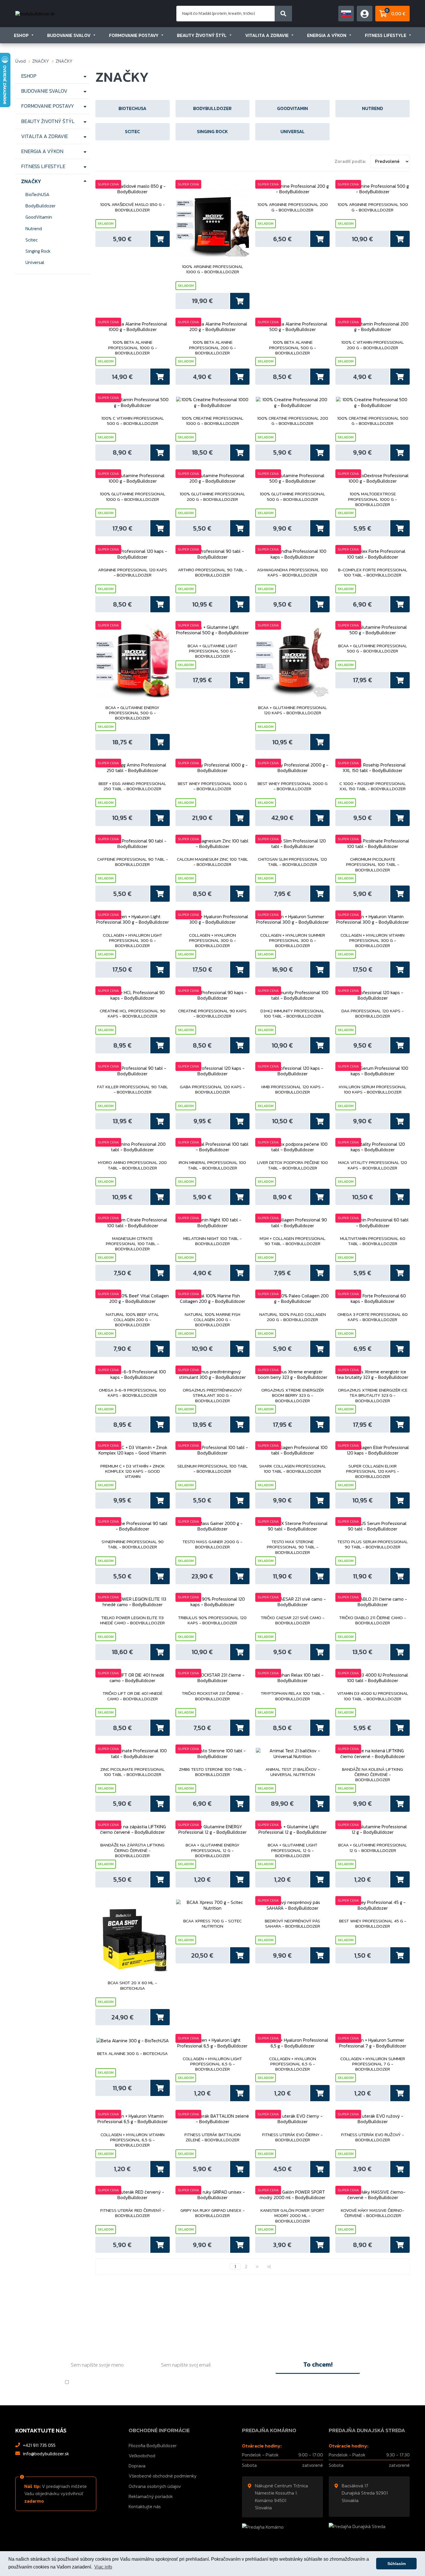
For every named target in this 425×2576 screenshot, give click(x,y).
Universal (35, 262)
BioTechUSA (37, 194)
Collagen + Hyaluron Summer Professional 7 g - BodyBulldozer (373, 2064)
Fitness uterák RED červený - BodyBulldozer (132, 2213)
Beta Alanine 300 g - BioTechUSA (132, 2054)
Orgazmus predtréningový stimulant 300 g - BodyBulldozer (212, 1395)
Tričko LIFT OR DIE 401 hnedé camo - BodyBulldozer (133, 1696)
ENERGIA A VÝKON (327, 35)
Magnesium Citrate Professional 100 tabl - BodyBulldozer (132, 1244)
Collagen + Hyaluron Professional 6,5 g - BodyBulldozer (293, 2064)
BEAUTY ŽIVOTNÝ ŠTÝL (202, 35)
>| (269, 2267)
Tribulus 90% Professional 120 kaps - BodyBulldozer (212, 1621)
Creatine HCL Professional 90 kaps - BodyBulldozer (133, 1014)
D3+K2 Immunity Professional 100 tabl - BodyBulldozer (292, 1014)
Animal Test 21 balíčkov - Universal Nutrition (293, 1772)
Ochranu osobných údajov (124, 2382)
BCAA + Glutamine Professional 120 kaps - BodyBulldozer (293, 711)
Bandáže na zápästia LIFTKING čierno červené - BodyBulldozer (132, 1850)
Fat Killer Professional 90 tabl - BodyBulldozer (133, 1090)
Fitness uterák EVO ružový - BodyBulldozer (373, 2138)
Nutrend (34, 228)
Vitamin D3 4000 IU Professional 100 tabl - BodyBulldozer (373, 1696)
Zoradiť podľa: (350, 161)
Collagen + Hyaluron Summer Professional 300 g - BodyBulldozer (293, 941)
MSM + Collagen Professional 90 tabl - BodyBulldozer (293, 1241)
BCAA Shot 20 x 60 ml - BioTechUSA (132, 1986)
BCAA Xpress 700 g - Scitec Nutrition (212, 1924)
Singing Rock (38, 251)
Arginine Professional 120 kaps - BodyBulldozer (133, 573)
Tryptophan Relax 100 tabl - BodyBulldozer (293, 1696)
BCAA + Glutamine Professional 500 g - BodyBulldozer (373, 649)
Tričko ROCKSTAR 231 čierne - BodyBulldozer (212, 1696)
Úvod (21, 61)
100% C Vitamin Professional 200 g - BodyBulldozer (373, 345)
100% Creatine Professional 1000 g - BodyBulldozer (212, 421)
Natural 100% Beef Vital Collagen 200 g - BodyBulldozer (132, 1320)
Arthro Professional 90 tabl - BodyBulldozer (212, 573)
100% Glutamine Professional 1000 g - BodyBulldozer (133, 497)
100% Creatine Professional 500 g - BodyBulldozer (373, 421)
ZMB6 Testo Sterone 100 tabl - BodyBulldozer (212, 1772)
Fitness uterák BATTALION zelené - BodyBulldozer (212, 2138)
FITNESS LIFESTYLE (386, 35)
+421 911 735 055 (39, 2445)
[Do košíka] (160, 239)
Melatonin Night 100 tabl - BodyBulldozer (212, 1241)
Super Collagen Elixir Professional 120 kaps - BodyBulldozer (373, 1471)
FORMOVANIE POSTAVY (134, 35)
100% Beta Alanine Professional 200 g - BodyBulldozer (212, 348)
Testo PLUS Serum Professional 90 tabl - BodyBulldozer (373, 1545)
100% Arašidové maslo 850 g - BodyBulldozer (132, 207)
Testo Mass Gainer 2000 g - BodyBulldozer (212, 1545)
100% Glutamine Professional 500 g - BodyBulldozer (292, 497)
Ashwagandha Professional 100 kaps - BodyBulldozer (292, 573)
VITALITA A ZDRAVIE (267, 35)
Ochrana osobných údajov (155, 2486)
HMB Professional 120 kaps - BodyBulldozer (293, 1090)
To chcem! (318, 2364)
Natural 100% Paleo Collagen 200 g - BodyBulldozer (293, 1317)
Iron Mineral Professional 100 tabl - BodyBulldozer (212, 1165)
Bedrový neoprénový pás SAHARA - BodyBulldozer (292, 1924)
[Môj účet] (346, 14)
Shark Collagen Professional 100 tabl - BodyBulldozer (293, 1469)
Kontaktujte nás (145, 2506)
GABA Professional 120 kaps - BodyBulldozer (212, 1090)
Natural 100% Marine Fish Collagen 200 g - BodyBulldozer (212, 1320)
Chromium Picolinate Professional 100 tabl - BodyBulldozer (373, 865)
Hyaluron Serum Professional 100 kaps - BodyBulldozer (373, 1090)
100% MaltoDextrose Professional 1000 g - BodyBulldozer (373, 499)
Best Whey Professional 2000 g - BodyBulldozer (293, 786)
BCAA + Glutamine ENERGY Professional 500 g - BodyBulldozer (132, 713)
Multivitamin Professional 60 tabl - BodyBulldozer (373, 1241)
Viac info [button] (103, 2567)
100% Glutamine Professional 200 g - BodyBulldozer (212, 497)
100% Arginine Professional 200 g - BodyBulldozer (293, 207)
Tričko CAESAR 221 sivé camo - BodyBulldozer (293, 1621)
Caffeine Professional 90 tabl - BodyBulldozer (133, 862)
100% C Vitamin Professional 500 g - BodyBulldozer (133, 421)
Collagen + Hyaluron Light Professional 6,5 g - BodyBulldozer (212, 2064)
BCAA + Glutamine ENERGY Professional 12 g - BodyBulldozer (212, 1850)
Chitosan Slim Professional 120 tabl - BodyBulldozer (292, 862)
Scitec (32, 240)
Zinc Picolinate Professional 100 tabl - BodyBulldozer (133, 1772)
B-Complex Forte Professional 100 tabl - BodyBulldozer (373, 573)
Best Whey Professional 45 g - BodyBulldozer (373, 1924)
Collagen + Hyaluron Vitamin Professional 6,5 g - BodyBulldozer (133, 2140)
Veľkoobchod (142, 2456)
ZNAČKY (41, 61)
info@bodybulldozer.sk (46, 2454)
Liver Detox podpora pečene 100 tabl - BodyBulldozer (292, 1165)
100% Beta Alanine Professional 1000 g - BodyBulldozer (133, 348)
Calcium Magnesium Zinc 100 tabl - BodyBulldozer (212, 862)
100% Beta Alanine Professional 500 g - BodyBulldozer (293, 348)
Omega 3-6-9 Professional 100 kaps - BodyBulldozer (132, 1393)
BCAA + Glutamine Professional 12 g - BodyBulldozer (373, 1848)
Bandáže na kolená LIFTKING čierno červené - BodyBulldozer (373, 1775)
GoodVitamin (39, 217)
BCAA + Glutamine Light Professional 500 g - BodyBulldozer (212, 651)
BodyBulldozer (40, 206)
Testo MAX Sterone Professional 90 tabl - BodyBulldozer (293, 1547)
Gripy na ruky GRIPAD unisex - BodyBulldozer (212, 2213)
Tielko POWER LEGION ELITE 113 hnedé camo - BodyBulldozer (132, 1621)
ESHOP (21, 35)
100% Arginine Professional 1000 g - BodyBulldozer (212, 269)
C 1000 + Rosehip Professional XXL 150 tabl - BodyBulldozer (373, 786)
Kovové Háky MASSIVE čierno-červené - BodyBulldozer (373, 2213)
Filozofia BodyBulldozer (153, 2445)
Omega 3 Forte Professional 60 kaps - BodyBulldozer (373, 1317)
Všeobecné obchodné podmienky (163, 2476)
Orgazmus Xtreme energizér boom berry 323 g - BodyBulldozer (293, 1395)
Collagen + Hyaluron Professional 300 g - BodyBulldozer (212, 941)
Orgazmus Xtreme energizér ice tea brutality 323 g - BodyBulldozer (373, 1395)
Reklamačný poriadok (151, 2496)
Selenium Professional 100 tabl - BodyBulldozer (212, 1469)
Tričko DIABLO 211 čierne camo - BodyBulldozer (373, 1621)
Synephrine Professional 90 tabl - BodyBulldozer (133, 1545)
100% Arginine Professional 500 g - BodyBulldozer (373, 207)
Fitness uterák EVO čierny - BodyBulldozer (292, 2138)
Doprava (137, 2466)
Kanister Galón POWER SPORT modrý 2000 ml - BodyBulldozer (292, 2216)
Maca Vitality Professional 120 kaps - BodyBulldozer (373, 1165)
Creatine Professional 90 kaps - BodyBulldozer (212, 1014)
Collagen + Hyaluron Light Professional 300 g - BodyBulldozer (133, 941)
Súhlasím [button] (397, 2564)
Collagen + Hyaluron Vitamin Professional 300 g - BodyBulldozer (373, 941)
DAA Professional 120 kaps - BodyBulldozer (373, 1014)
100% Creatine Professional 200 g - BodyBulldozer (293, 421)
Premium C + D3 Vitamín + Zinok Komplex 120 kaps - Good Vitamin (133, 1471)
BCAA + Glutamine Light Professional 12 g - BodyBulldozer (293, 1850)
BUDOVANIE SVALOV (69, 35)
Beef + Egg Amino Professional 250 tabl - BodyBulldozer (132, 786)
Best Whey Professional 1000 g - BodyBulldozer (212, 786)
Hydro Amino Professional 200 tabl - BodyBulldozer (132, 1165)
